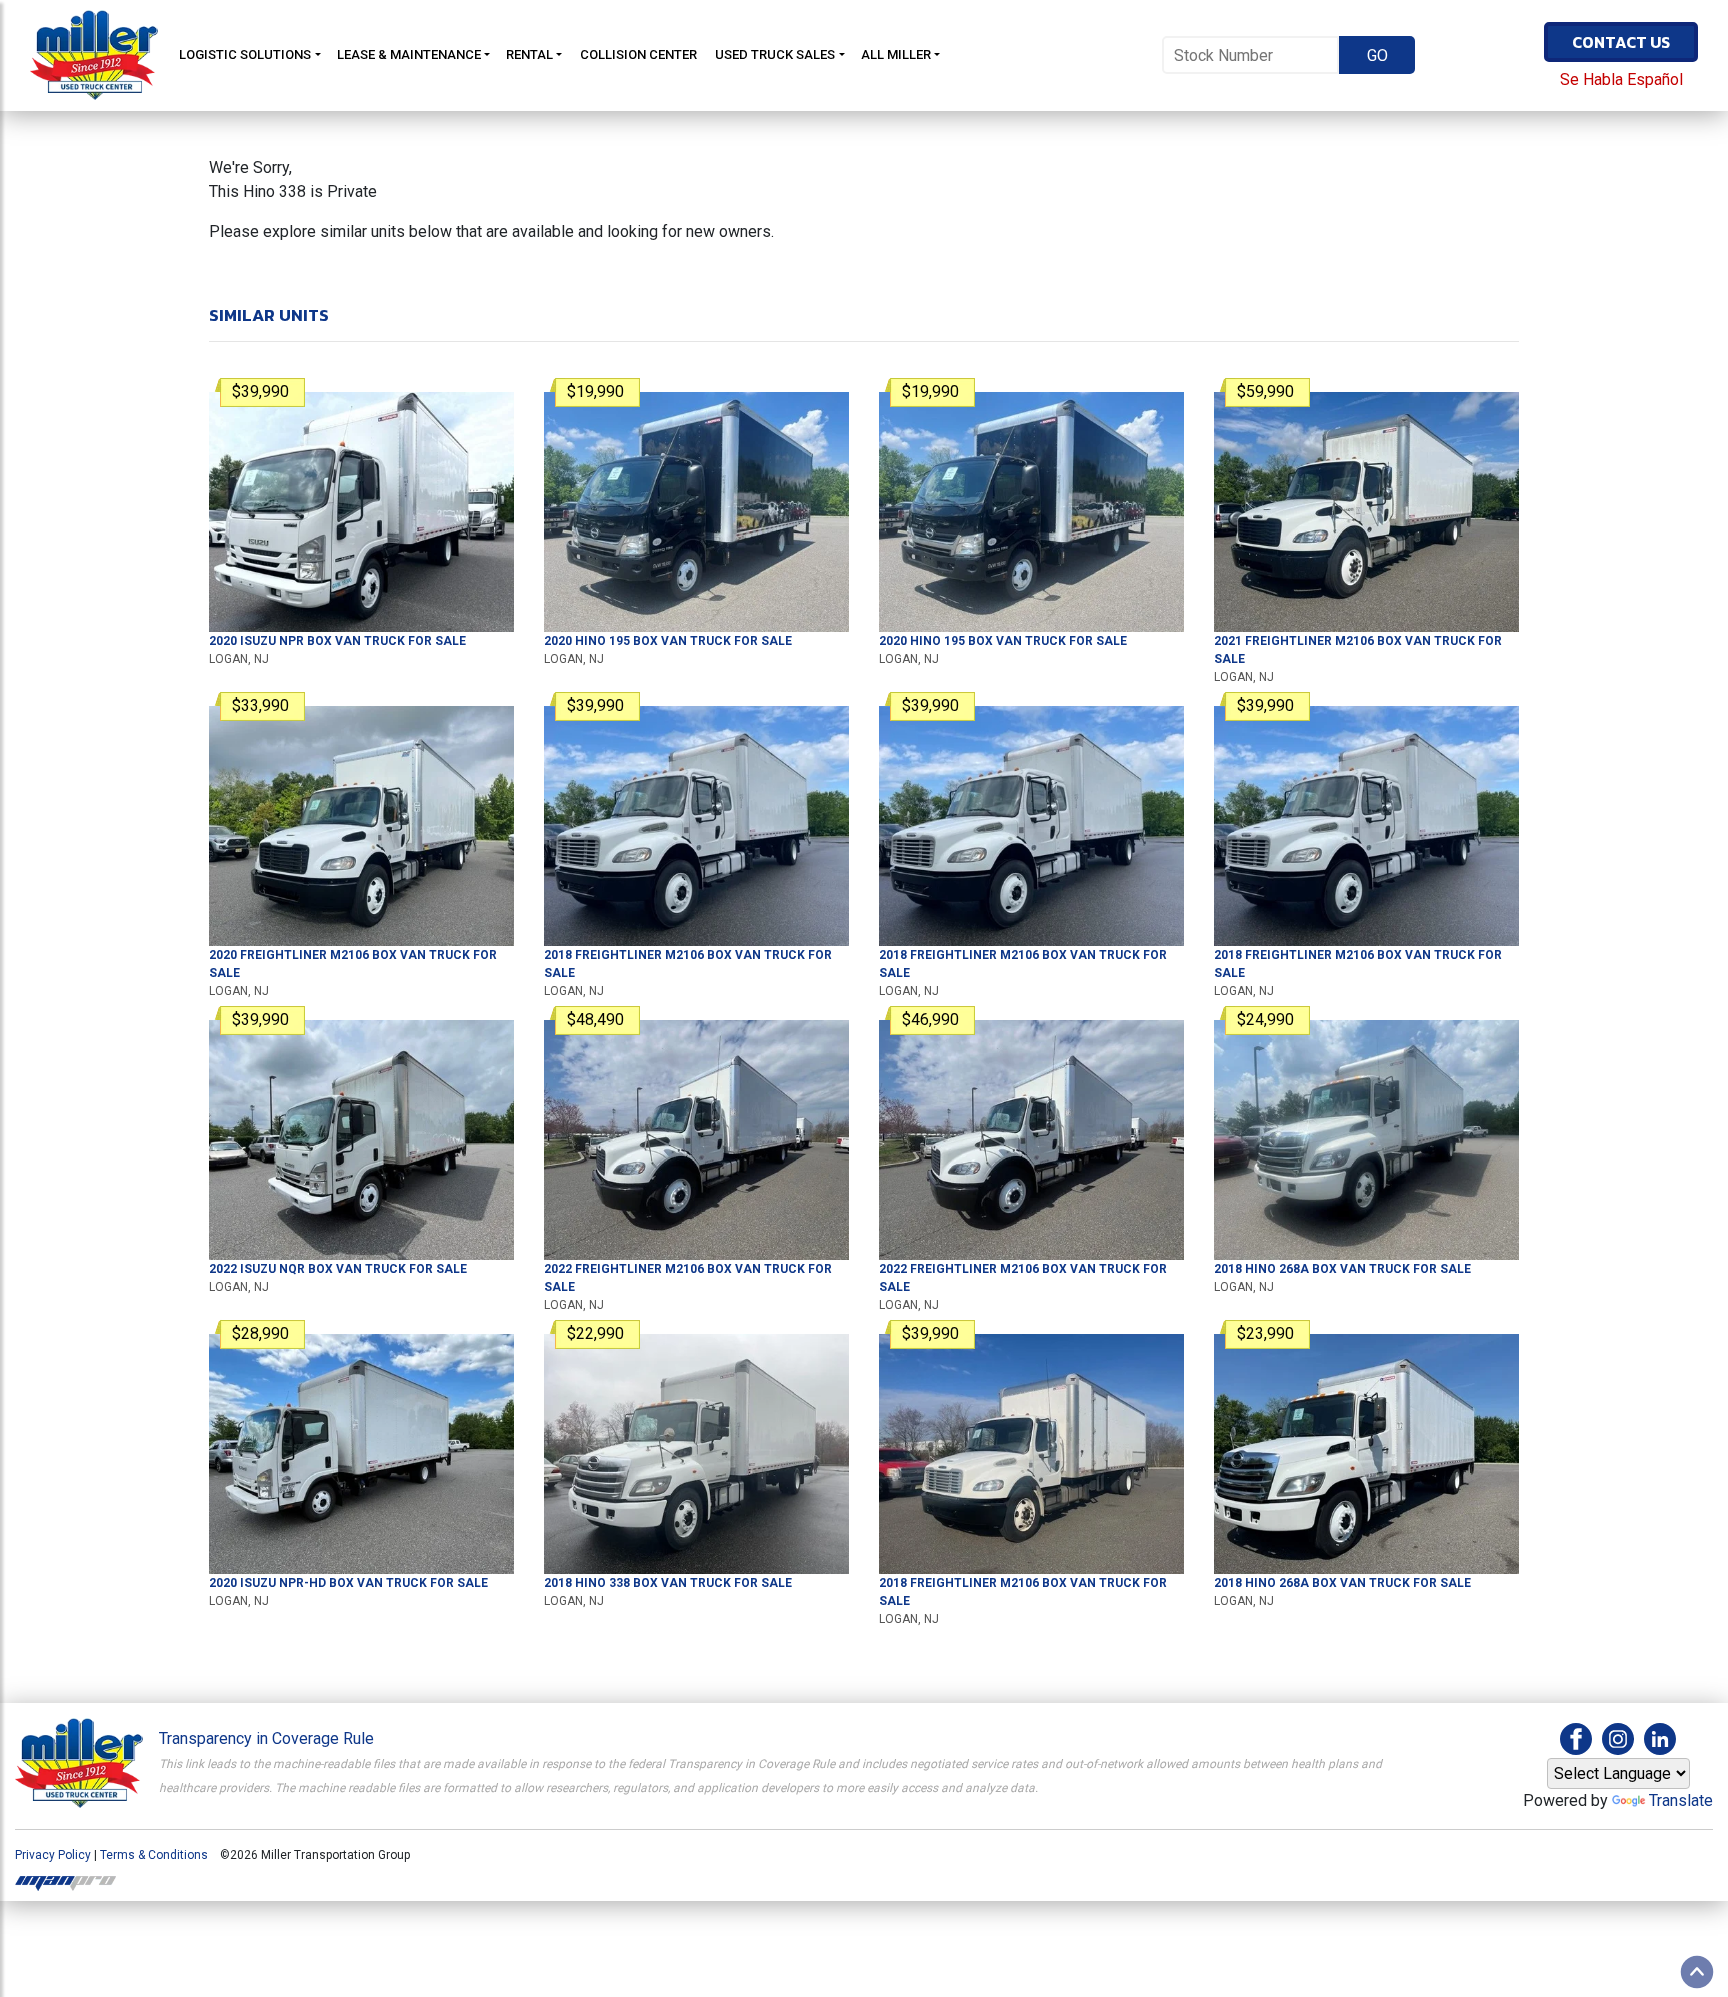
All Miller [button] (896, 54)
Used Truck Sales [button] (775, 54)
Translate (1681, 1800)
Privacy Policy (53, 1855)
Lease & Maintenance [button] (409, 54)
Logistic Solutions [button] (245, 54)
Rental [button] (529, 54)
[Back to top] (1697, 1972)
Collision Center (638, 54)
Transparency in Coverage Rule (266, 1738)
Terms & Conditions (154, 1855)
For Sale (337, 641)
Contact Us (1621, 42)
